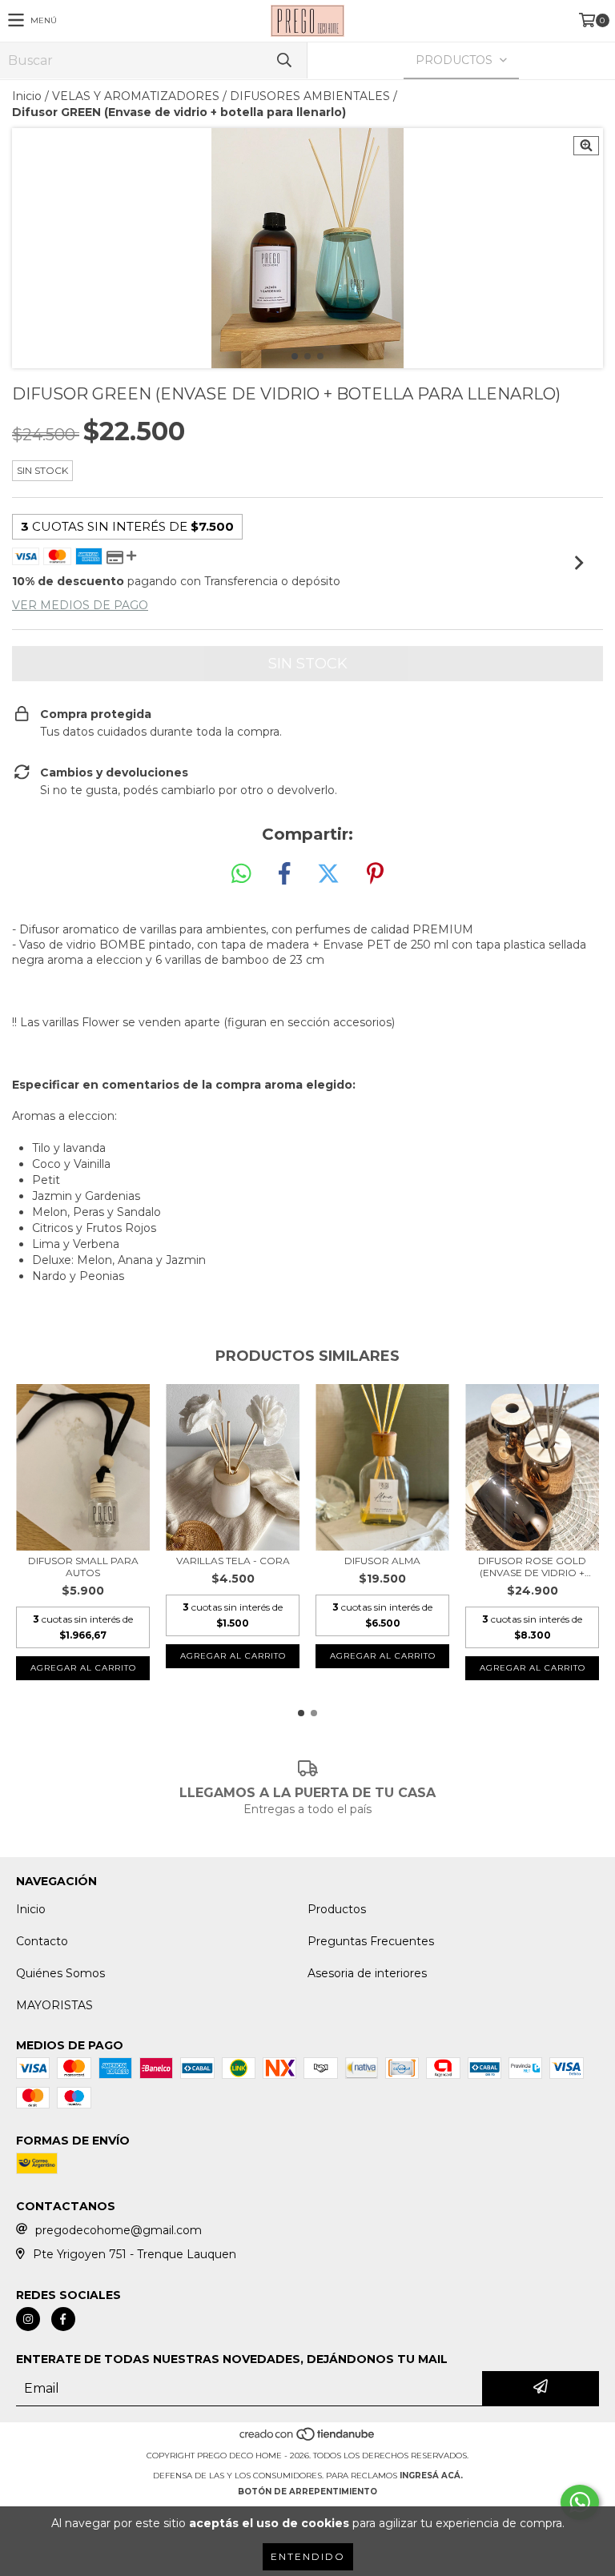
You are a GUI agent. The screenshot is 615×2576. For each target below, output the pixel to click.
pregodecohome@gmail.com (119, 2230)
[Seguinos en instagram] (28, 2319)
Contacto (42, 1941)
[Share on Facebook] (284, 874)
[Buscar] (283, 60)
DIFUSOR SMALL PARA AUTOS (83, 1567)
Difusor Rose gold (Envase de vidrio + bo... (532, 1567)
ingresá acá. (431, 2476)
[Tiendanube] (308, 2440)
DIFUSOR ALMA (382, 1561)
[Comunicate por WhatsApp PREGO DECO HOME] (580, 2502)
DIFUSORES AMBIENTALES (310, 96)
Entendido (308, 2556)
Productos (337, 1909)
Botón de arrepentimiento (307, 2492)
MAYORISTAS (54, 2005)
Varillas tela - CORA (233, 1561)
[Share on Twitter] (328, 874)
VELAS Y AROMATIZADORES (136, 96)
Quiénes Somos (60, 1973)
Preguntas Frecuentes (371, 1941)
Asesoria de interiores (367, 1973)
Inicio (27, 96)
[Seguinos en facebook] (63, 2319)
